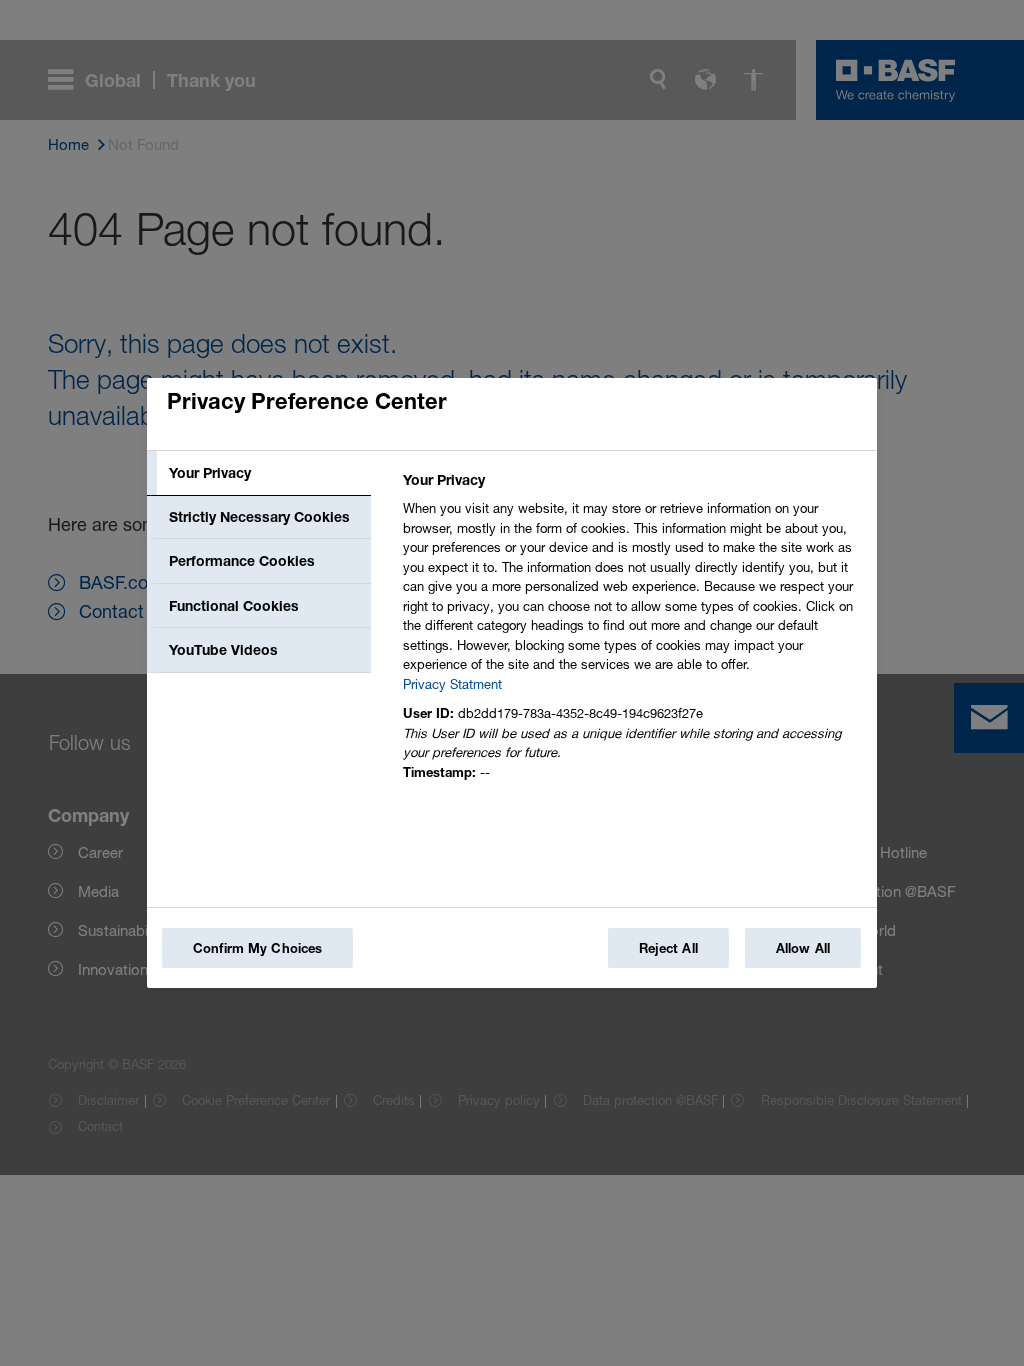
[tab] (259, 473)
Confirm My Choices (257, 948)
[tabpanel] (631, 631)
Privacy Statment (452, 684)
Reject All (668, 948)
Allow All (803, 948)
